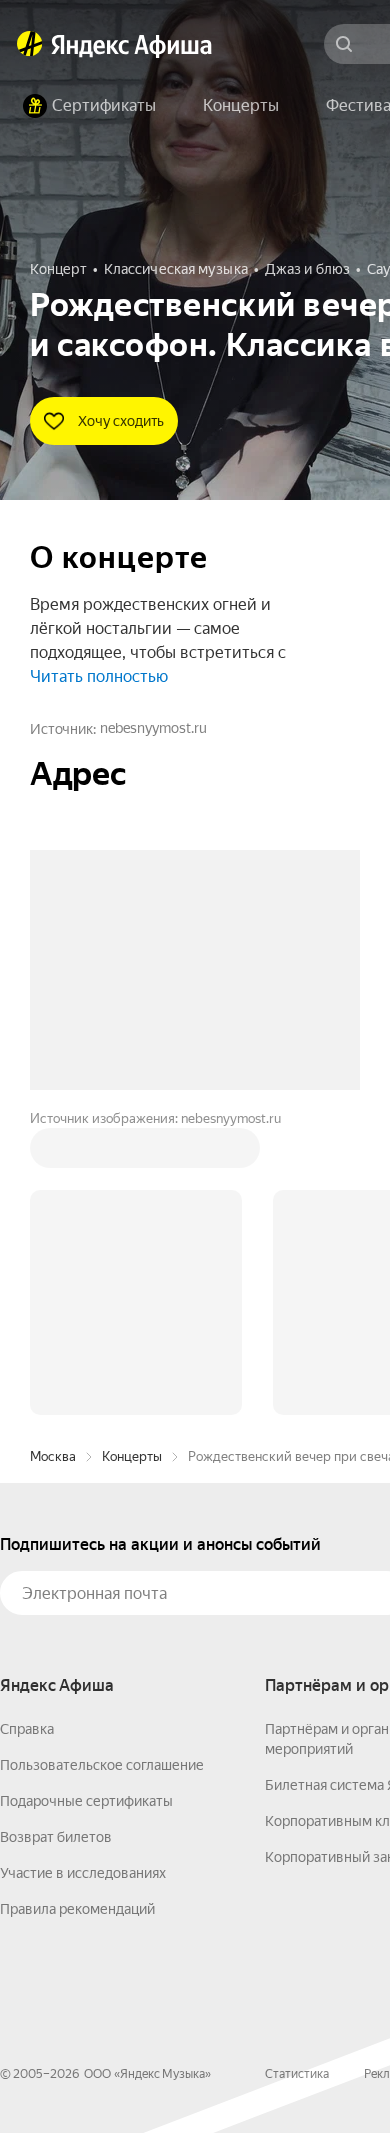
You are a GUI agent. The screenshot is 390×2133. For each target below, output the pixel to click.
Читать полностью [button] (99, 676)
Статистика (297, 2074)
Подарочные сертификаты (86, 1801)
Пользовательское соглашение (102, 1765)
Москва (53, 1456)
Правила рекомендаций (77, 1909)
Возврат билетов (56, 1837)
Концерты (132, 1456)
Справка (27, 1729)
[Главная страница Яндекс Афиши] (30, 44)
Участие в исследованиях (83, 1873)
